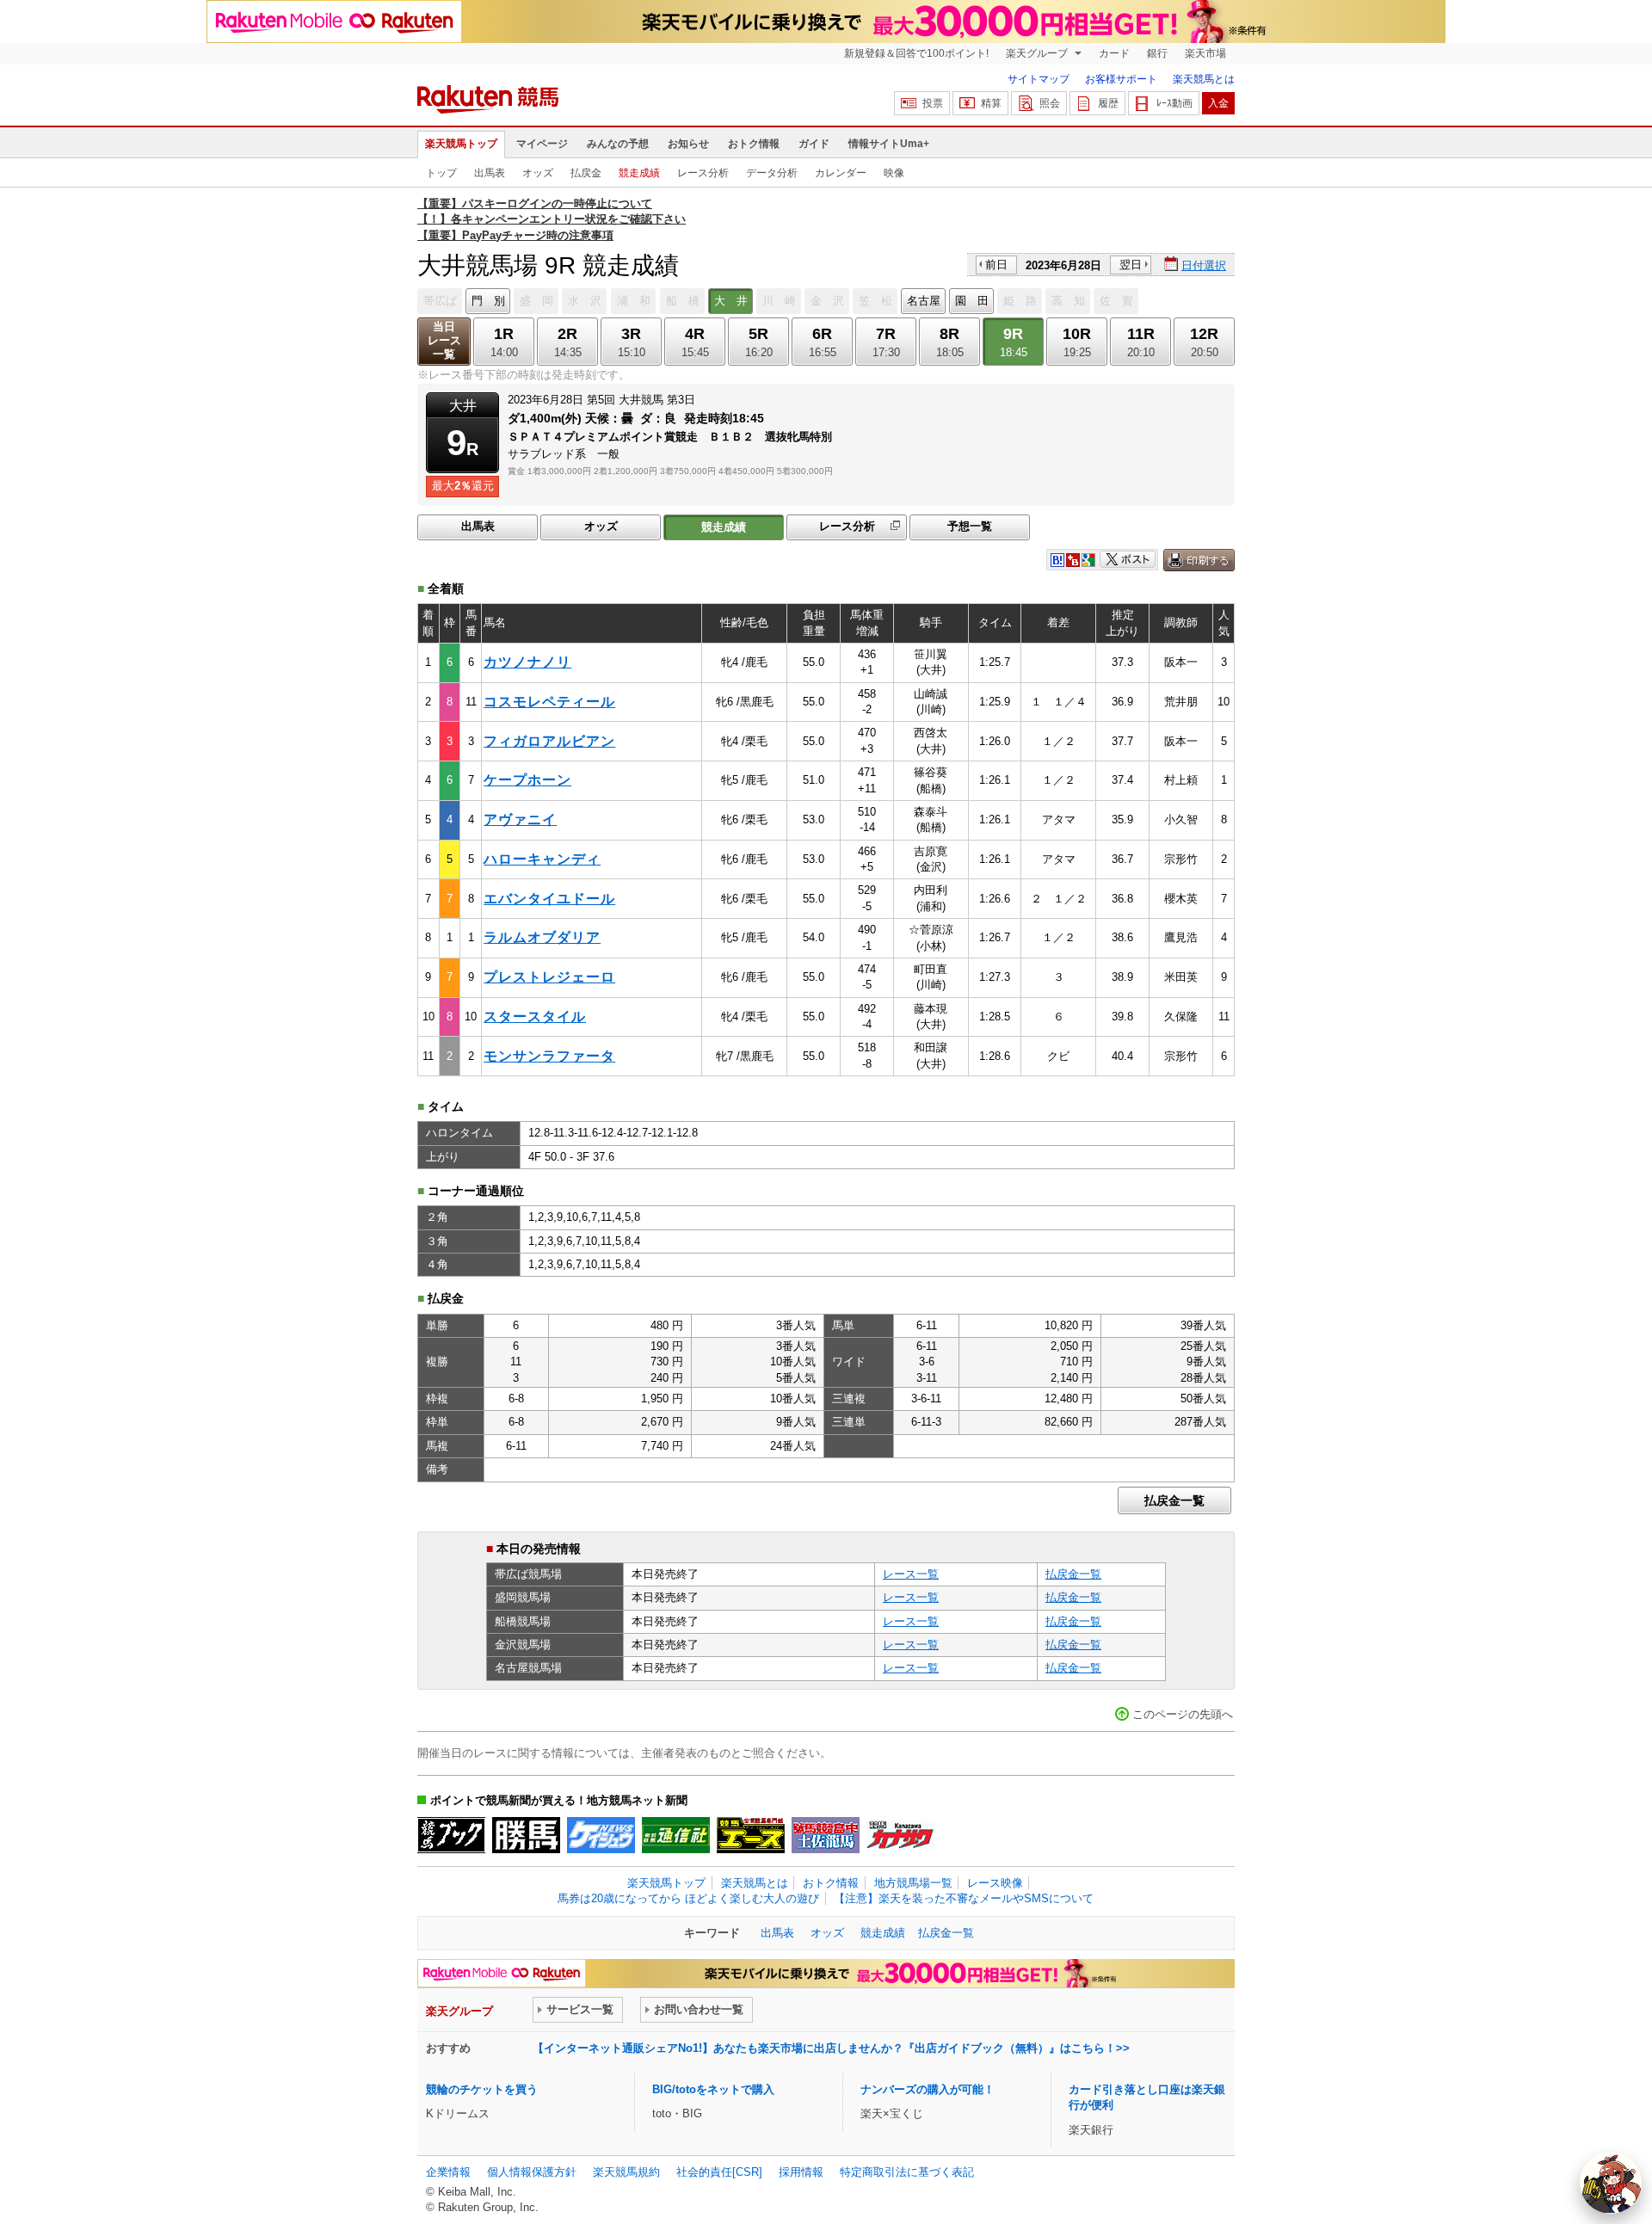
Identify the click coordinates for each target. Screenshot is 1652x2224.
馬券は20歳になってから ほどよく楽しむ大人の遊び (688, 1898)
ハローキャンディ (542, 859)
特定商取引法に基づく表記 (907, 2172)
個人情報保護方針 (532, 2172)
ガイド (814, 144)
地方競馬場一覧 (913, 1883)
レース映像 (995, 1883)
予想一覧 (970, 526)
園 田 (972, 301)
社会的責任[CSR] (719, 2172)
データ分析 (772, 173)
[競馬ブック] (451, 1835)
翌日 (1131, 265)
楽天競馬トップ (461, 144)
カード (1114, 53)
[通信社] (676, 1835)
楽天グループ (1038, 53)
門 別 (488, 301)
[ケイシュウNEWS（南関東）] (601, 1835)
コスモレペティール (549, 702)
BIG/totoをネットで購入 (713, 2089)
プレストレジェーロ (549, 977)
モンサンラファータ (549, 1056)
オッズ (538, 173)
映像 (894, 173)
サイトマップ (1039, 79)
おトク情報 (754, 144)
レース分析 (703, 173)
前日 (996, 265)
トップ (441, 173)
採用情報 (801, 2172)
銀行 (1157, 53)
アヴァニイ (520, 819)
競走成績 (639, 173)
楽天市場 (1205, 53)
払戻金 (586, 173)
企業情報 (448, 2172)
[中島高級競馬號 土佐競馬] (826, 1835)
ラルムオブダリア (542, 937)
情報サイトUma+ (889, 144)
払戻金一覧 (1174, 1500)
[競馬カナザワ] (900, 1835)
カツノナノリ (527, 662)
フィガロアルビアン (549, 741)
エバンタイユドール (549, 899)
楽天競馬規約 (626, 2172)
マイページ (542, 144)
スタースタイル (535, 1017)
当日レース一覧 (444, 340)
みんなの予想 (618, 144)
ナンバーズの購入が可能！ (928, 2089)
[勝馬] (526, 1835)
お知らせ (688, 144)
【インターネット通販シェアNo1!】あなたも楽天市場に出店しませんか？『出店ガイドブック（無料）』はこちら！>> (831, 2048)
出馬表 (490, 173)
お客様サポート (1121, 79)
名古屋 (924, 301)
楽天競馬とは (1204, 79)
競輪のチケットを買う (482, 2089)
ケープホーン (527, 780)
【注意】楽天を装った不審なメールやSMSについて (964, 1898)
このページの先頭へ (1183, 1714)
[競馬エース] (751, 1835)
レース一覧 (911, 1574)
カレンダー (841, 173)
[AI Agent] (1611, 2183)
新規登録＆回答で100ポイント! (916, 53)
